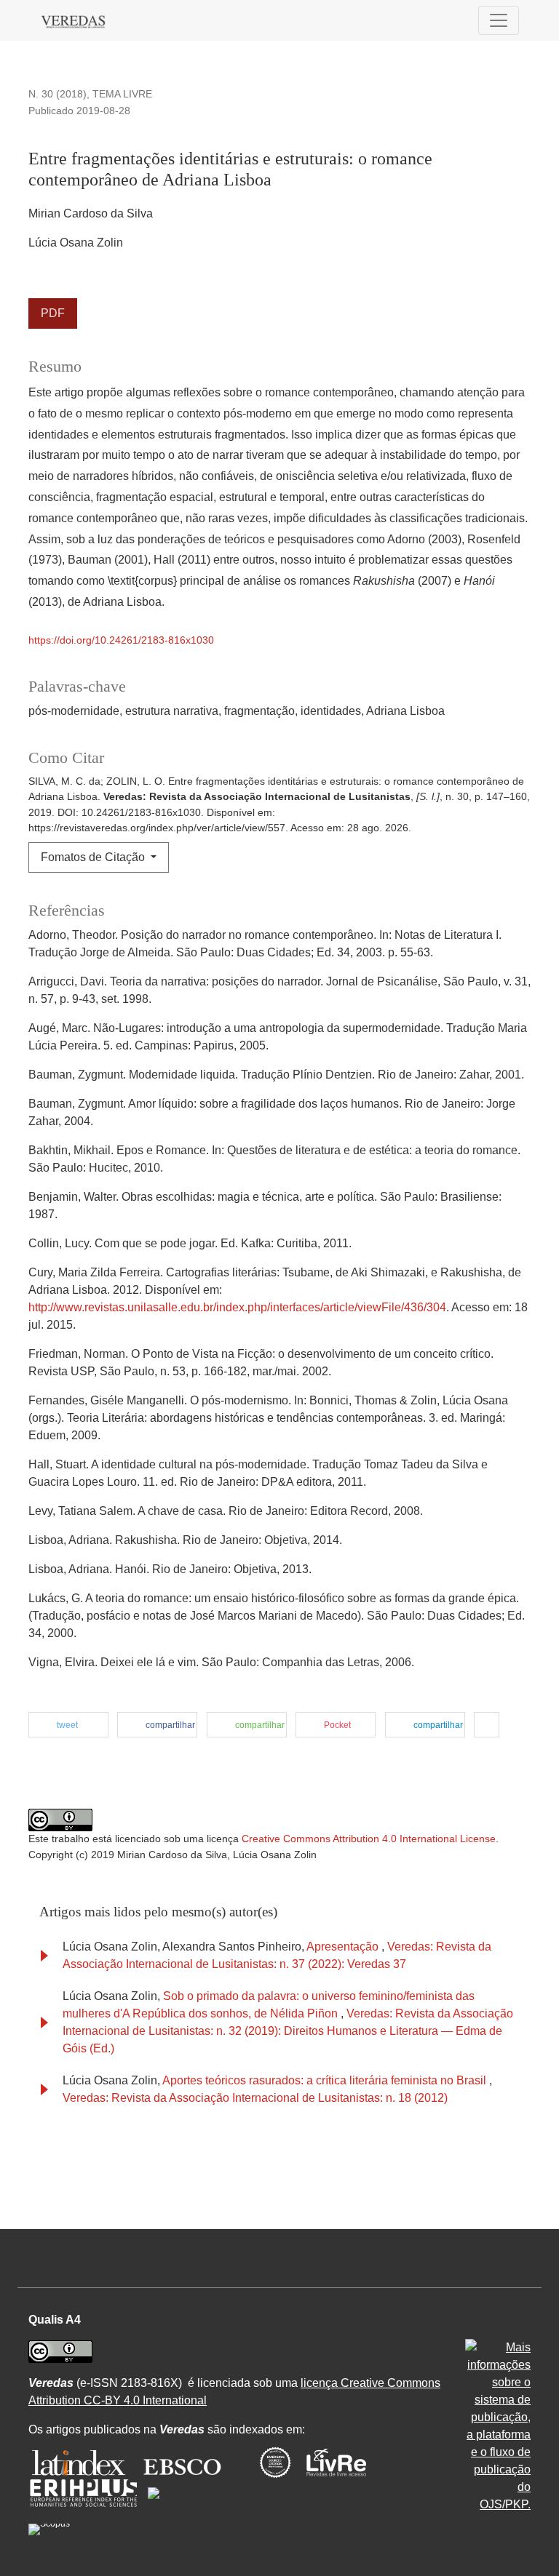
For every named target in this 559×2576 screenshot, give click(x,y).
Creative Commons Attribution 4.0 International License (369, 1839)
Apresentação (344, 1947)
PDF (53, 313)
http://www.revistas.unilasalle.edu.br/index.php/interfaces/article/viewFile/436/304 (237, 1307)
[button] (68, 1725)
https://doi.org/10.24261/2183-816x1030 (121, 640)
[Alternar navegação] (499, 20)
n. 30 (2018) (58, 94)
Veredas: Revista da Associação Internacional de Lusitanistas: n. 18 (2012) (255, 2098)
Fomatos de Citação (94, 857)
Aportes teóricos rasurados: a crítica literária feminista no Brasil (326, 2080)
